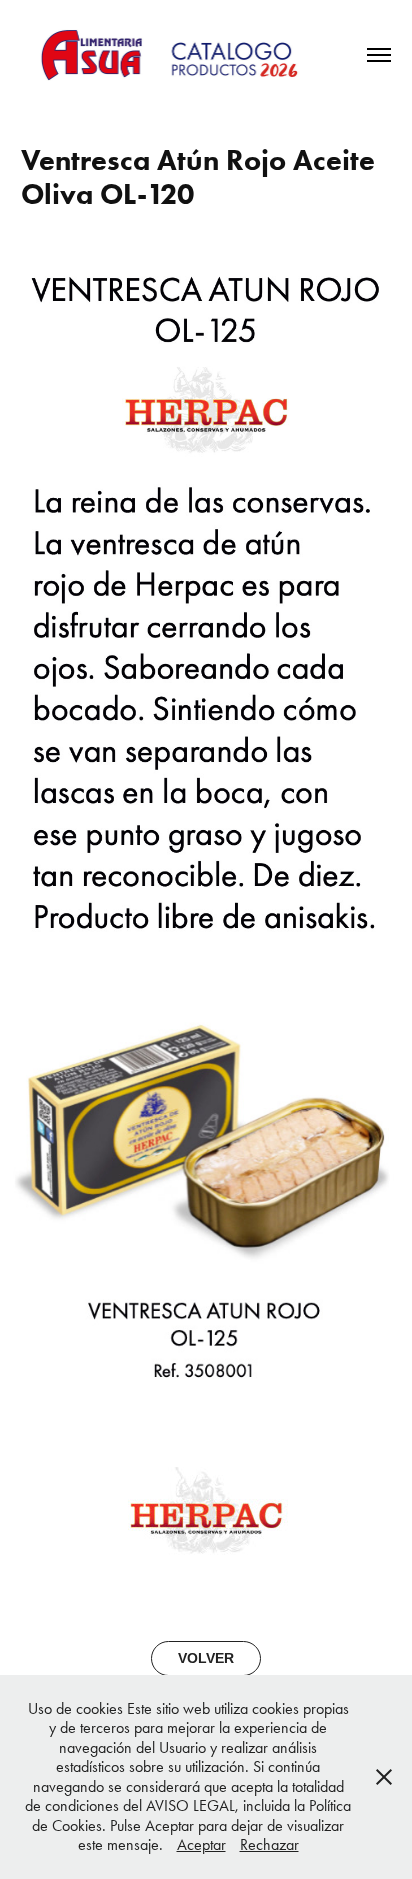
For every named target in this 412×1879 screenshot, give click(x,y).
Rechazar (269, 1844)
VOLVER (206, 1658)
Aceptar (201, 1844)
